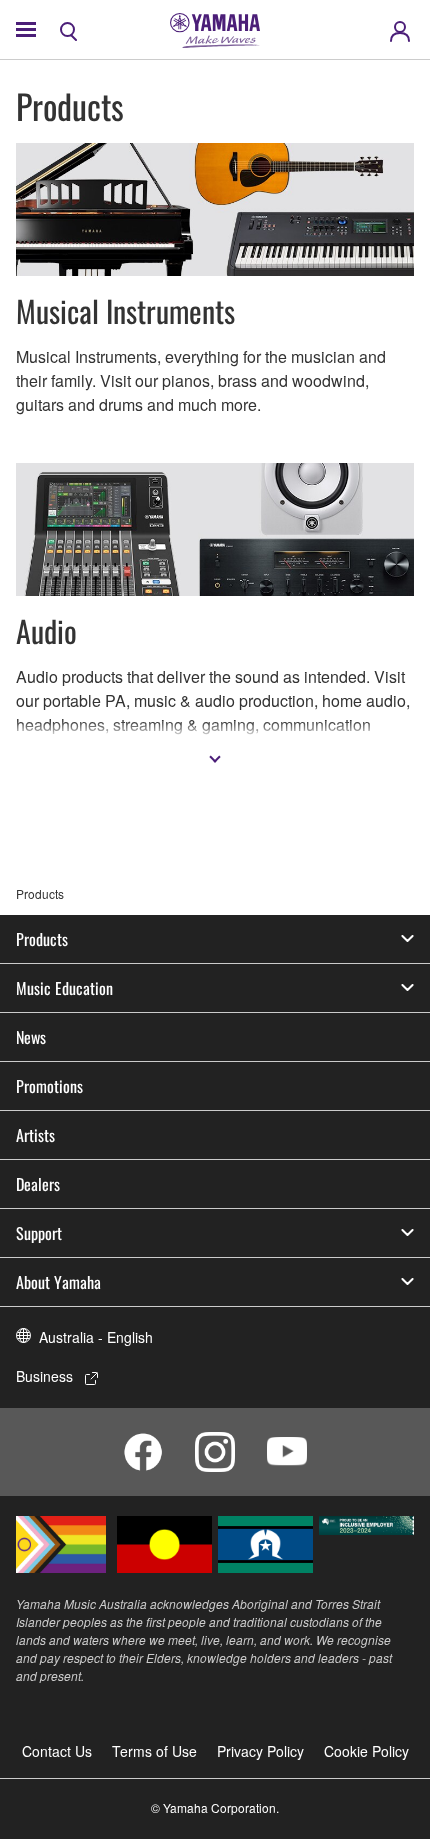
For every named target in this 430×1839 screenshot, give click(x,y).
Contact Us (57, 1751)
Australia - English (96, 1337)
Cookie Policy (366, 1751)
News (31, 1037)
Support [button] (39, 1233)
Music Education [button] (64, 988)
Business (44, 1376)
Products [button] (42, 939)
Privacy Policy (260, 1751)
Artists (35, 1135)
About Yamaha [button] (58, 1282)
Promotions (49, 1086)
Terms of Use (154, 1751)
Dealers (38, 1184)
